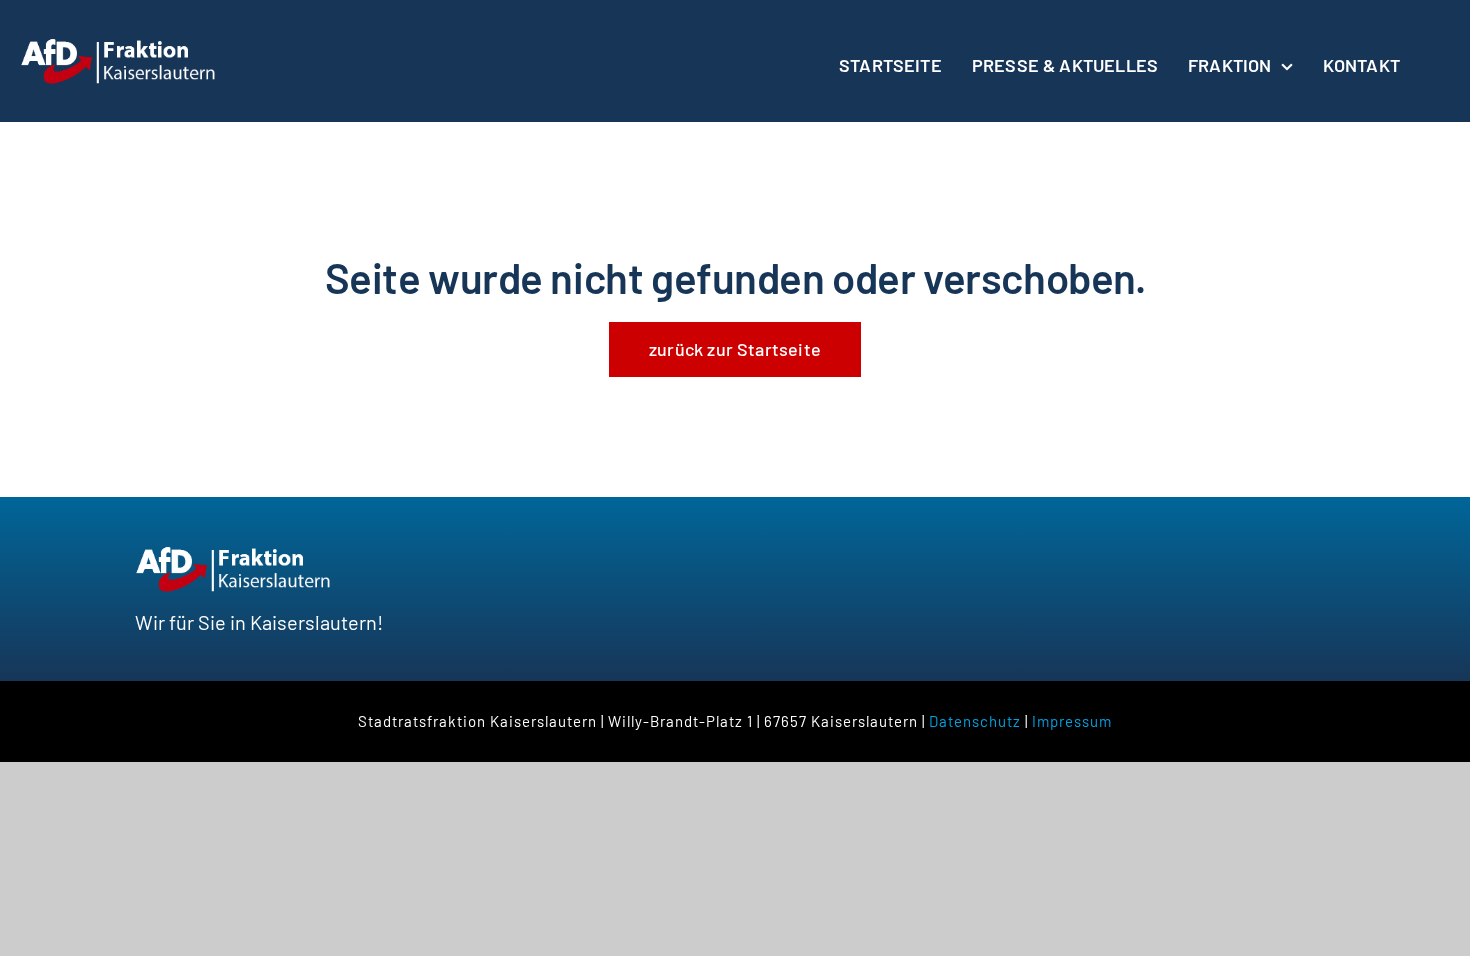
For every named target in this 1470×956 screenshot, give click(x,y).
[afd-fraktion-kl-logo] (120, 47)
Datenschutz (975, 721)
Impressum (1072, 721)
